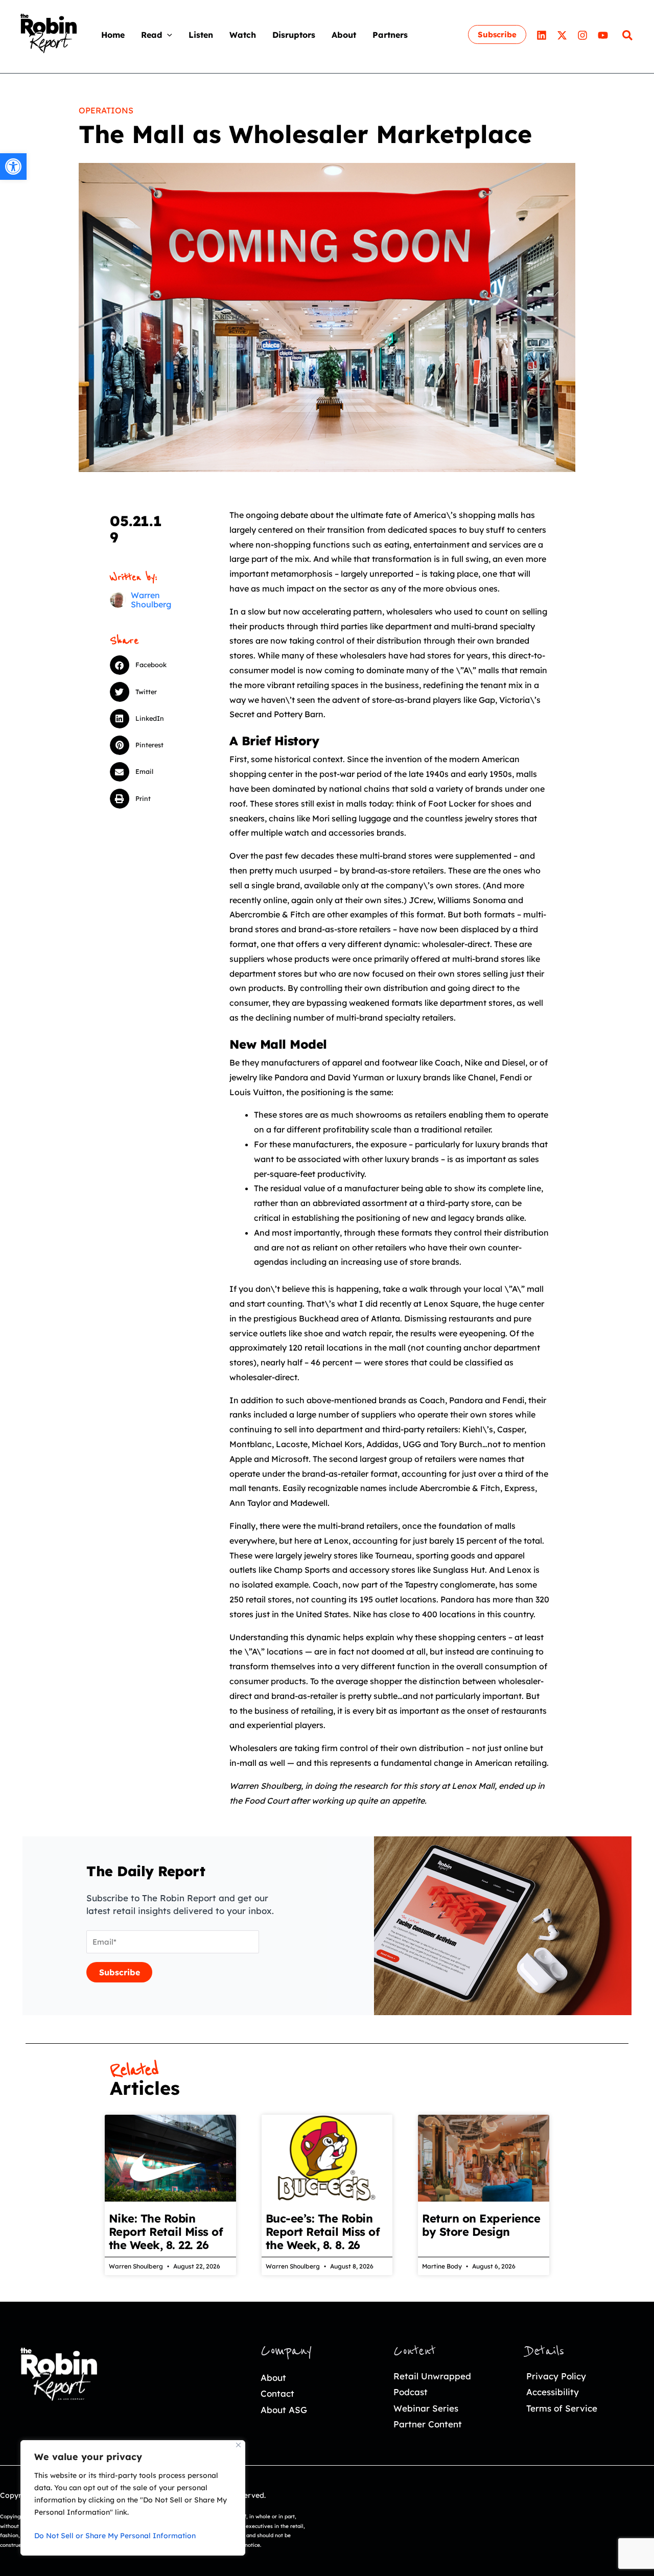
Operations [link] (106, 110)
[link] (13, 167)
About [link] (273, 2378)
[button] (167, 35)
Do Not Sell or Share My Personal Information (115, 2536)
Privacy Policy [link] (556, 2376)
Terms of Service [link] (562, 2408)
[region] (133, 2498)
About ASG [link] (284, 2410)
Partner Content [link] (428, 2424)
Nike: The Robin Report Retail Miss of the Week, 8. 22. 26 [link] (166, 2232)
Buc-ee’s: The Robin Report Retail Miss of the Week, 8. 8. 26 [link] (323, 2232)
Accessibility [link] (553, 2392)
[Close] (238, 2445)
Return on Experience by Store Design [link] (481, 2225)
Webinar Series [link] (426, 2408)
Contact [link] (277, 2393)
